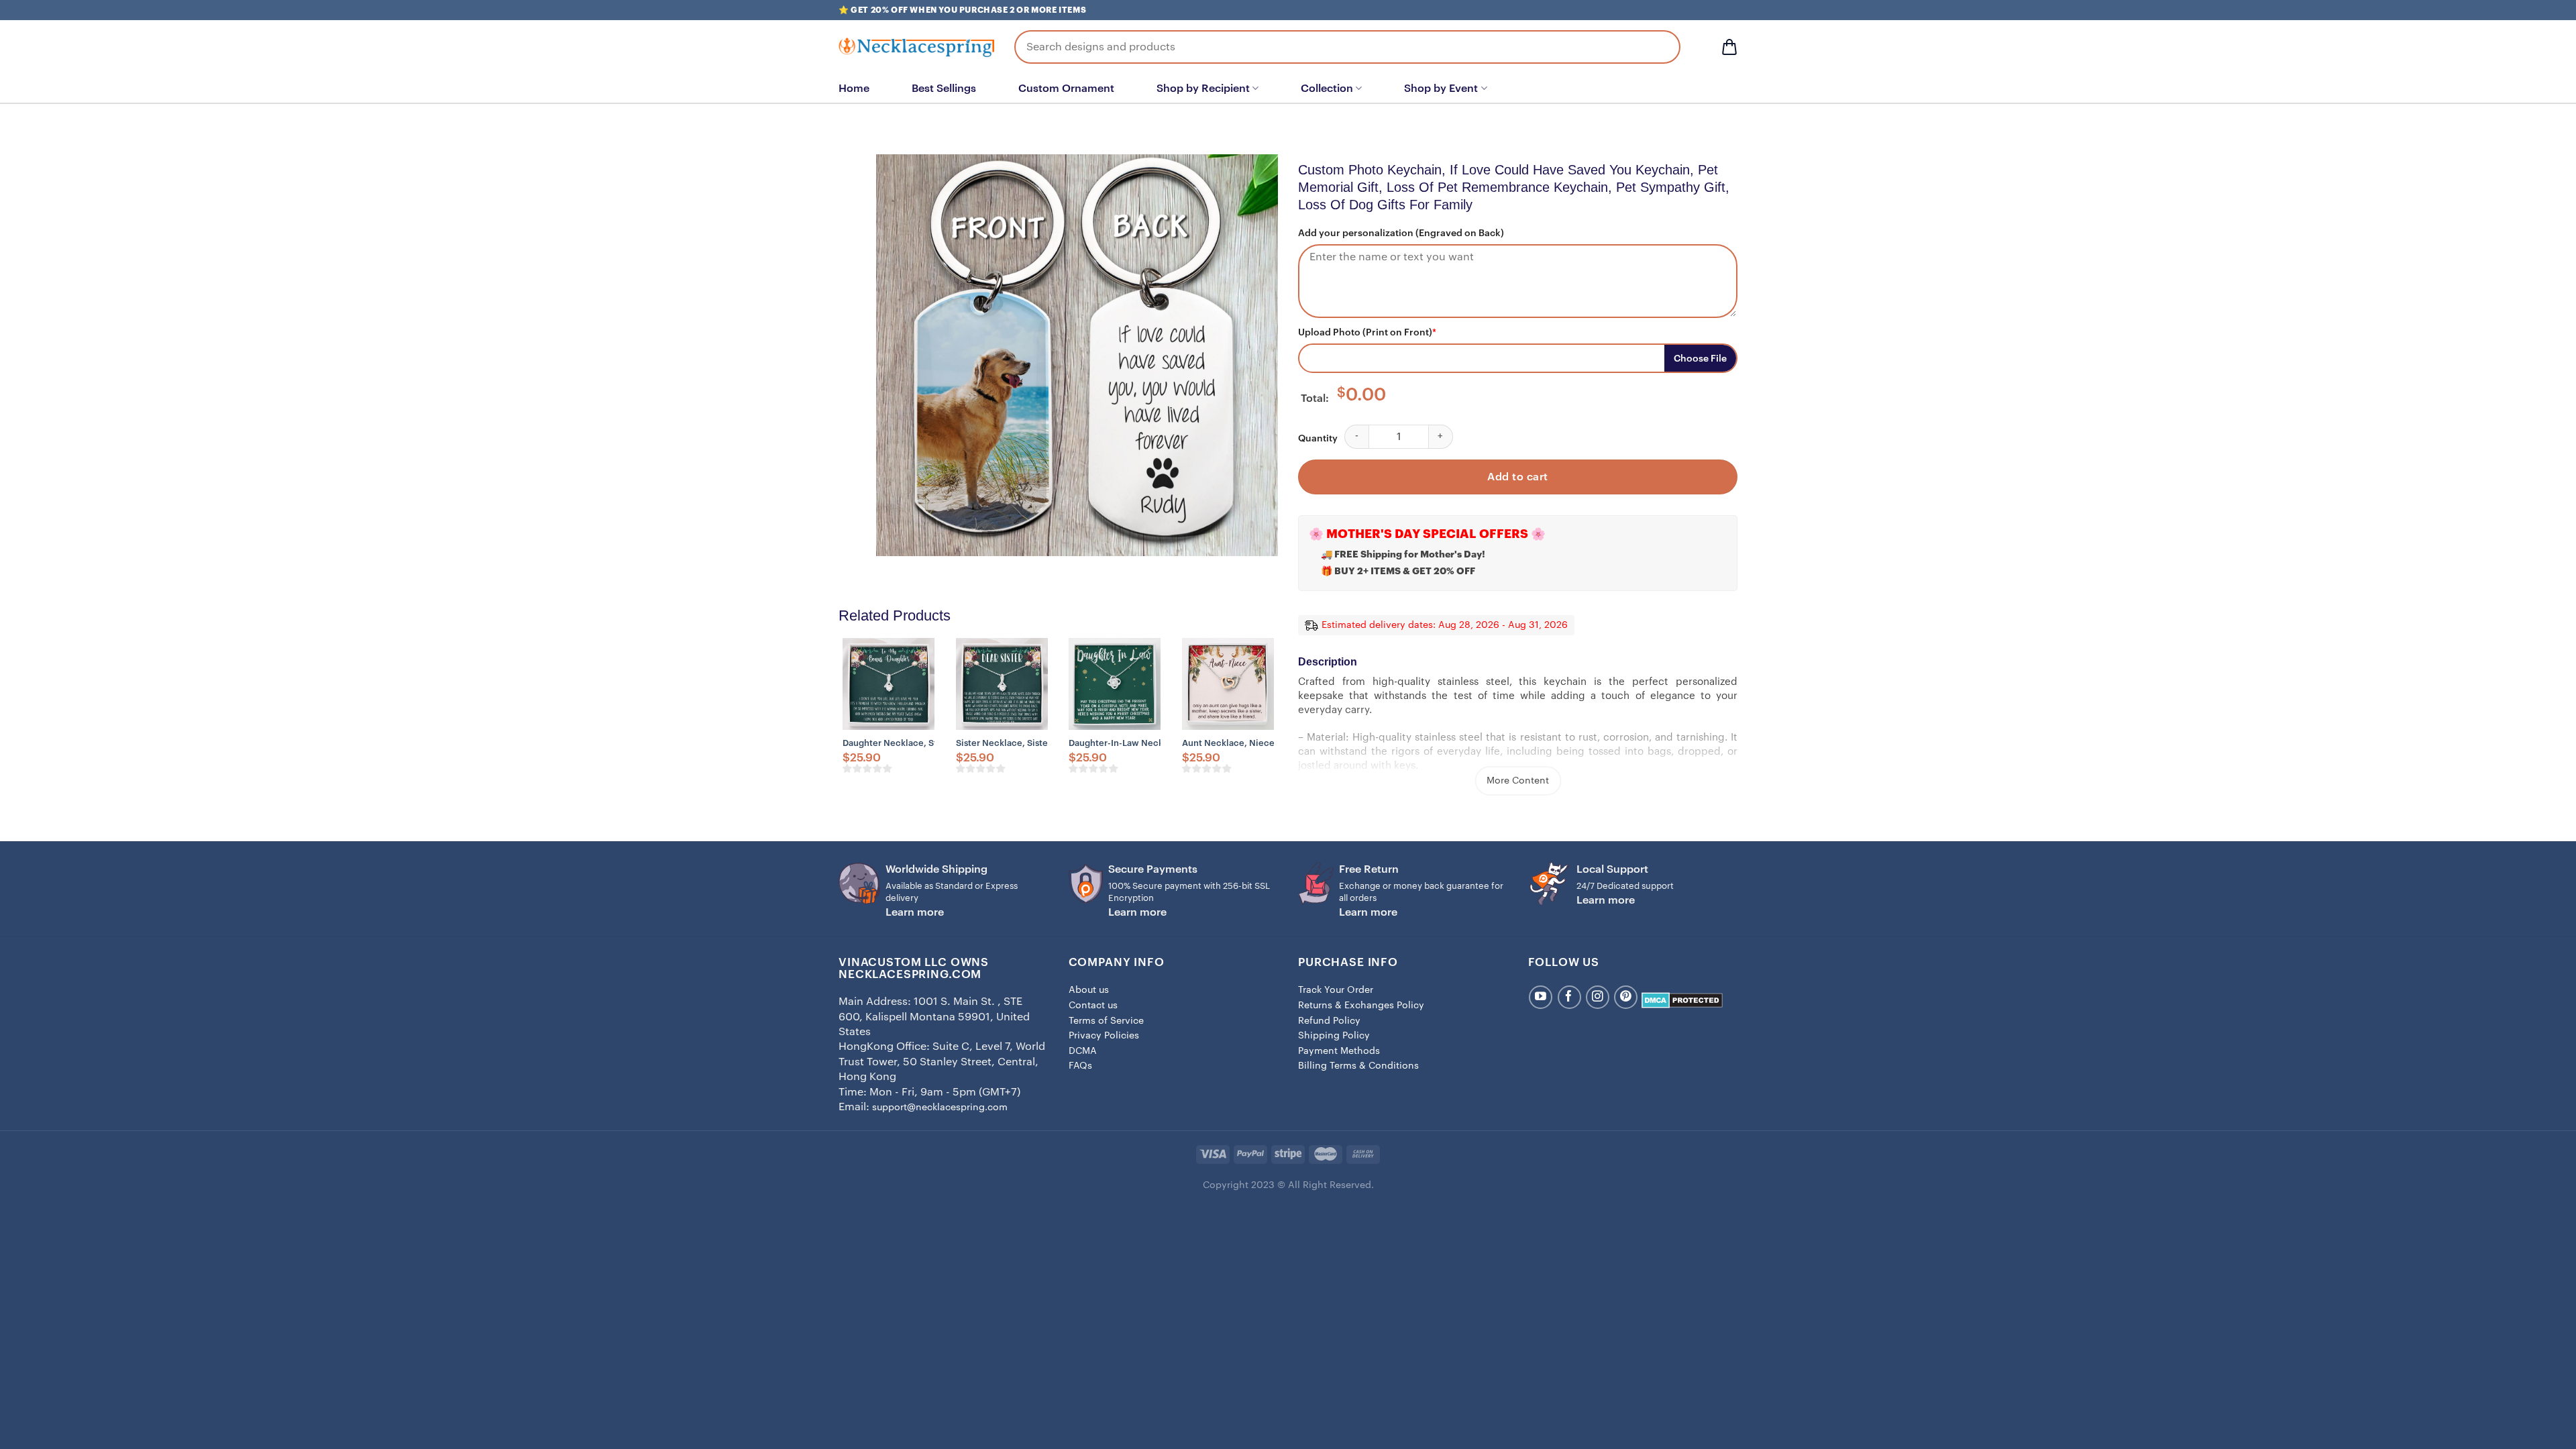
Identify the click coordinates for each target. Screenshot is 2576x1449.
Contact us (1093, 1006)
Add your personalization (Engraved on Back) (1401, 233)
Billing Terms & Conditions (1358, 1066)
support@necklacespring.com (940, 1108)
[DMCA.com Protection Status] (1682, 1000)
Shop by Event (1441, 89)
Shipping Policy (1334, 1036)
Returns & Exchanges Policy (1361, 1006)
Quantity (1318, 439)
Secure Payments (1153, 869)
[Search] (1660, 47)
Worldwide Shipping (936, 869)
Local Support (1612, 869)
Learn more (915, 912)
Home (854, 89)
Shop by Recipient (1203, 89)
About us (1089, 990)
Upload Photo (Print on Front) (1367, 333)
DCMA (1083, 1051)
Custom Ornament (1066, 89)
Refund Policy (1329, 1021)
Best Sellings (944, 89)
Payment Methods (1339, 1051)
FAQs (1080, 1066)
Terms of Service (1106, 1021)
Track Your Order (1336, 990)
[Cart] (1729, 47)
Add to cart (1517, 477)
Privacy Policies (1104, 1036)
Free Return (1369, 869)
